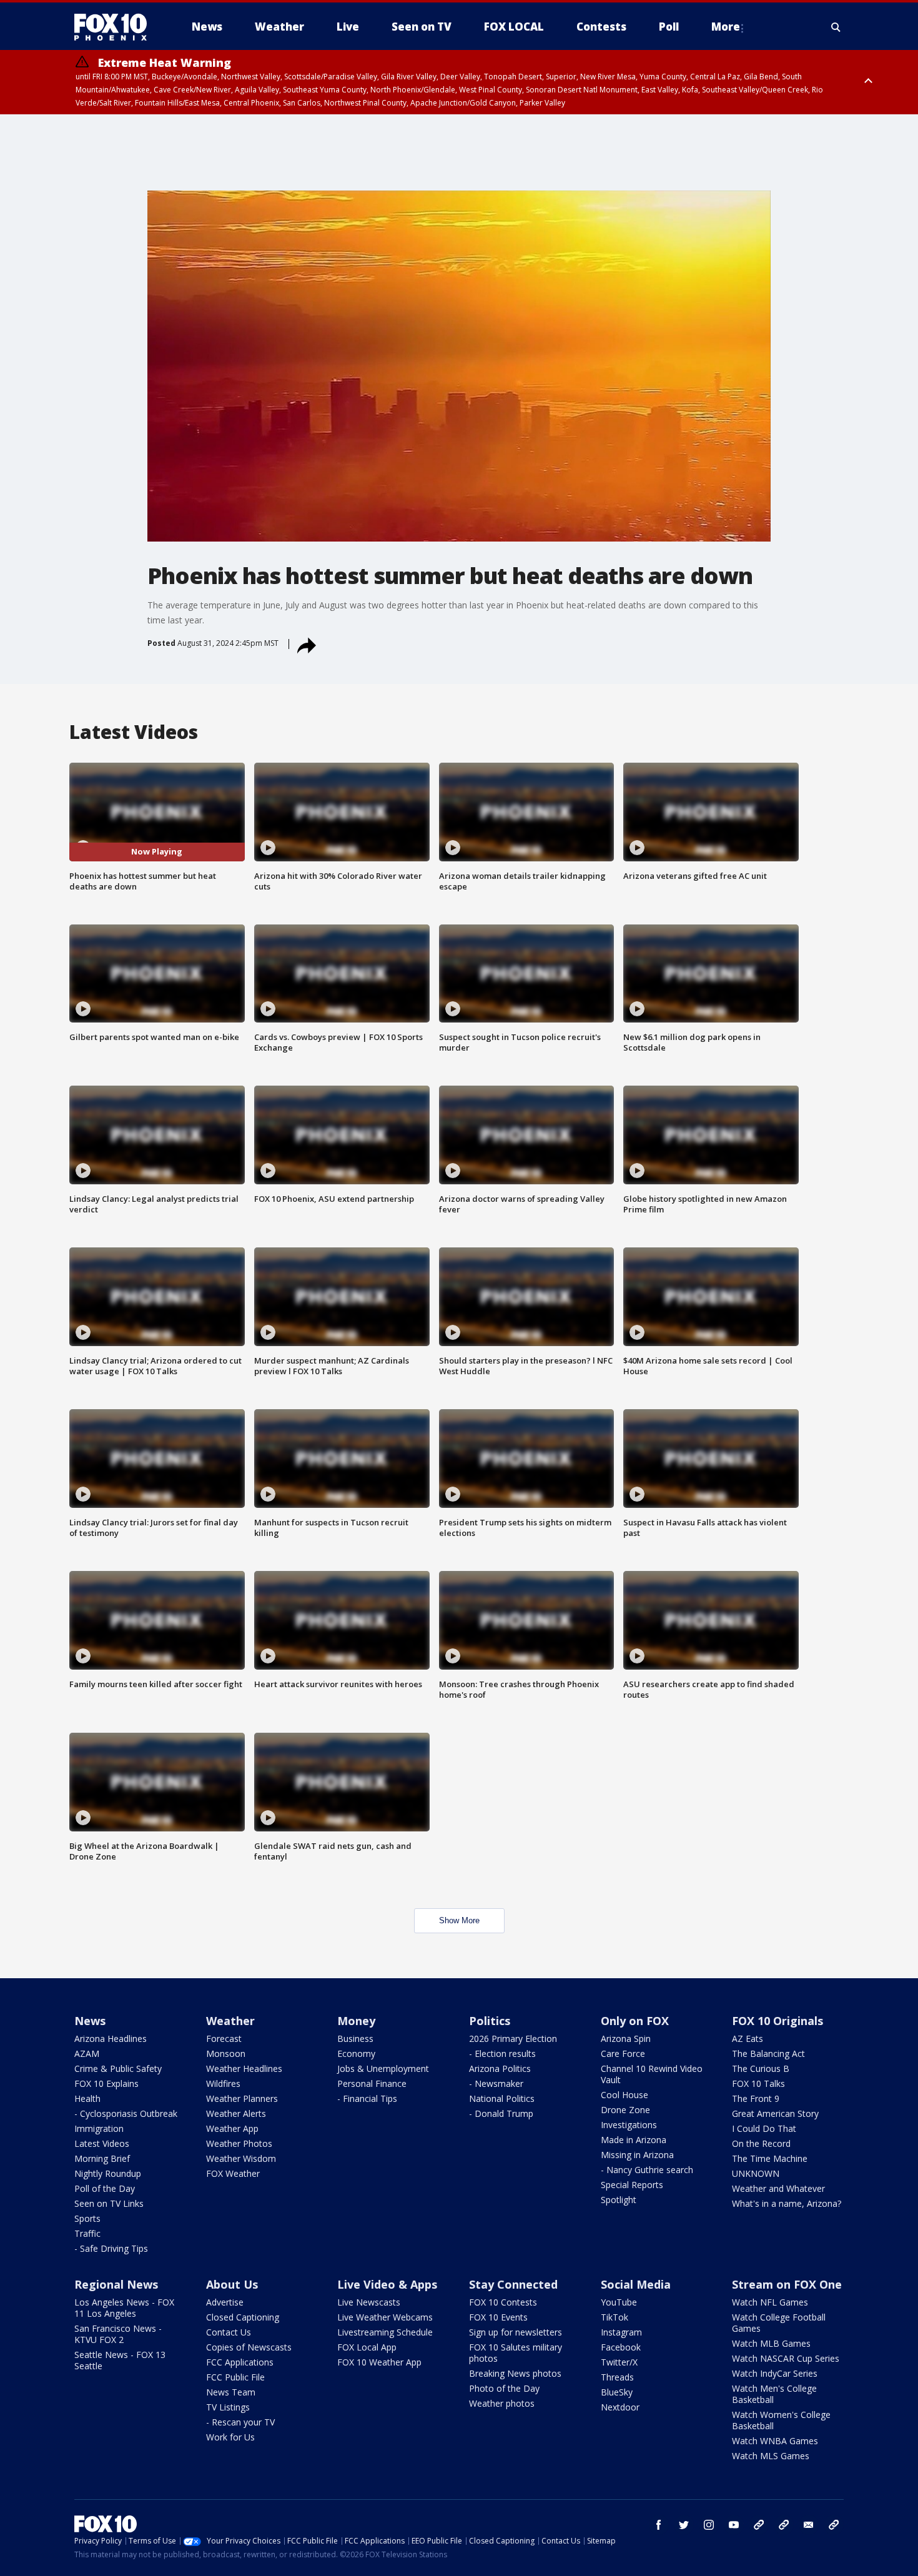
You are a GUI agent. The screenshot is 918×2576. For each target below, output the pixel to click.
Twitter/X (619, 2362)
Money (356, 2021)
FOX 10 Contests (503, 2302)
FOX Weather (233, 2173)
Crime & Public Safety (118, 2068)
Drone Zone (625, 2110)
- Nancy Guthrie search (647, 2170)
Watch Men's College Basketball (774, 2394)
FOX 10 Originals (777, 2021)
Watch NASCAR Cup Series (786, 2358)
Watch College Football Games (779, 2323)
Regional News (116, 2284)
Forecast (224, 2039)
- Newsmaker (496, 2083)
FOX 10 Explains (106, 2083)
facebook (659, 2525)
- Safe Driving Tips (111, 2248)
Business (355, 2039)
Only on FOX (635, 2021)
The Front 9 (756, 2098)
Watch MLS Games (771, 2456)
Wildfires (223, 2083)
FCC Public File (235, 2377)
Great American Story (775, 2113)
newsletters (834, 2525)
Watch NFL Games (770, 2302)
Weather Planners (242, 2098)
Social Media (636, 2284)
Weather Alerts (236, 2113)
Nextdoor (620, 2407)
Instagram (621, 2332)
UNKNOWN (756, 2173)
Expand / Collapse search (836, 27)
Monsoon (226, 2053)
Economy (356, 2053)
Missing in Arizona (637, 2155)
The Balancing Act (768, 2053)
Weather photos (502, 2403)
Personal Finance (372, 2083)
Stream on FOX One (787, 2284)
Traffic (87, 2233)
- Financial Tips (367, 2098)
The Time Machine (770, 2158)
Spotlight (619, 2200)
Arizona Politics (500, 2068)
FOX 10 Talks (758, 2083)
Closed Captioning (243, 2317)
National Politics (502, 2098)
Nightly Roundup (108, 2173)
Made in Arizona (634, 2140)
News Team (231, 2392)
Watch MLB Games (771, 2343)
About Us (232, 2284)
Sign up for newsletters (516, 2332)
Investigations (629, 2125)
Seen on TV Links (109, 2203)
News (90, 2021)
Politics (490, 2021)
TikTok (614, 2317)
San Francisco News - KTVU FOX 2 (118, 2334)
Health (87, 2098)
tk (759, 2525)
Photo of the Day (504, 2388)
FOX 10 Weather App (379, 2362)
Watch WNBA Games (775, 2441)
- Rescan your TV (240, 2422)
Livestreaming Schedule (385, 2332)
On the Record (761, 2143)
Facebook (621, 2347)
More (726, 27)
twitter (684, 2525)
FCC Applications (240, 2362)
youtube (734, 2525)
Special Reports (632, 2185)
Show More (459, 1920)
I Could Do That (764, 2128)
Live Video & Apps (387, 2284)
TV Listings (228, 2407)
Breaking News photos (515, 2373)
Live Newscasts (369, 2302)
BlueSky (617, 2392)
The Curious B (761, 2068)
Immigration (99, 2128)
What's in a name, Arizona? (787, 2203)
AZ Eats (748, 2039)
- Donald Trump (501, 2113)
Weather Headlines (244, 2068)
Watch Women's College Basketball (781, 2420)
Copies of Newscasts (249, 2347)
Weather (230, 2021)
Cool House (624, 2095)
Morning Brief (102, 2158)
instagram (709, 2525)
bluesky (784, 2525)
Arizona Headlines (111, 2039)
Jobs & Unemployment (383, 2068)
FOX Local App (367, 2347)
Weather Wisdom (241, 2158)
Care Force (623, 2053)
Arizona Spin (626, 2039)
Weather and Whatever (778, 2188)
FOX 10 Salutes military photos (516, 2353)
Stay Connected (513, 2284)
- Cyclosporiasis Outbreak (126, 2113)
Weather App (232, 2128)
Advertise (225, 2302)
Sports (87, 2218)
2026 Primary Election (513, 2039)
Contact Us (229, 2332)
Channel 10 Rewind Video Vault (652, 2074)
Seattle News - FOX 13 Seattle (120, 2360)
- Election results (502, 2053)
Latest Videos (102, 2143)
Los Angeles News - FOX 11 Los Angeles (124, 2308)
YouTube (619, 2302)
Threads (617, 2377)
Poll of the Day (105, 2188)
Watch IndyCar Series (775, 2373)
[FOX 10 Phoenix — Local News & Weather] (116, 27)
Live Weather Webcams (385, 2317)
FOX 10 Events (498, 2317)
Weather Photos (239, 2143)
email (809, 2525)
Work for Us (230, 2437)
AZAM (87, 2053)
